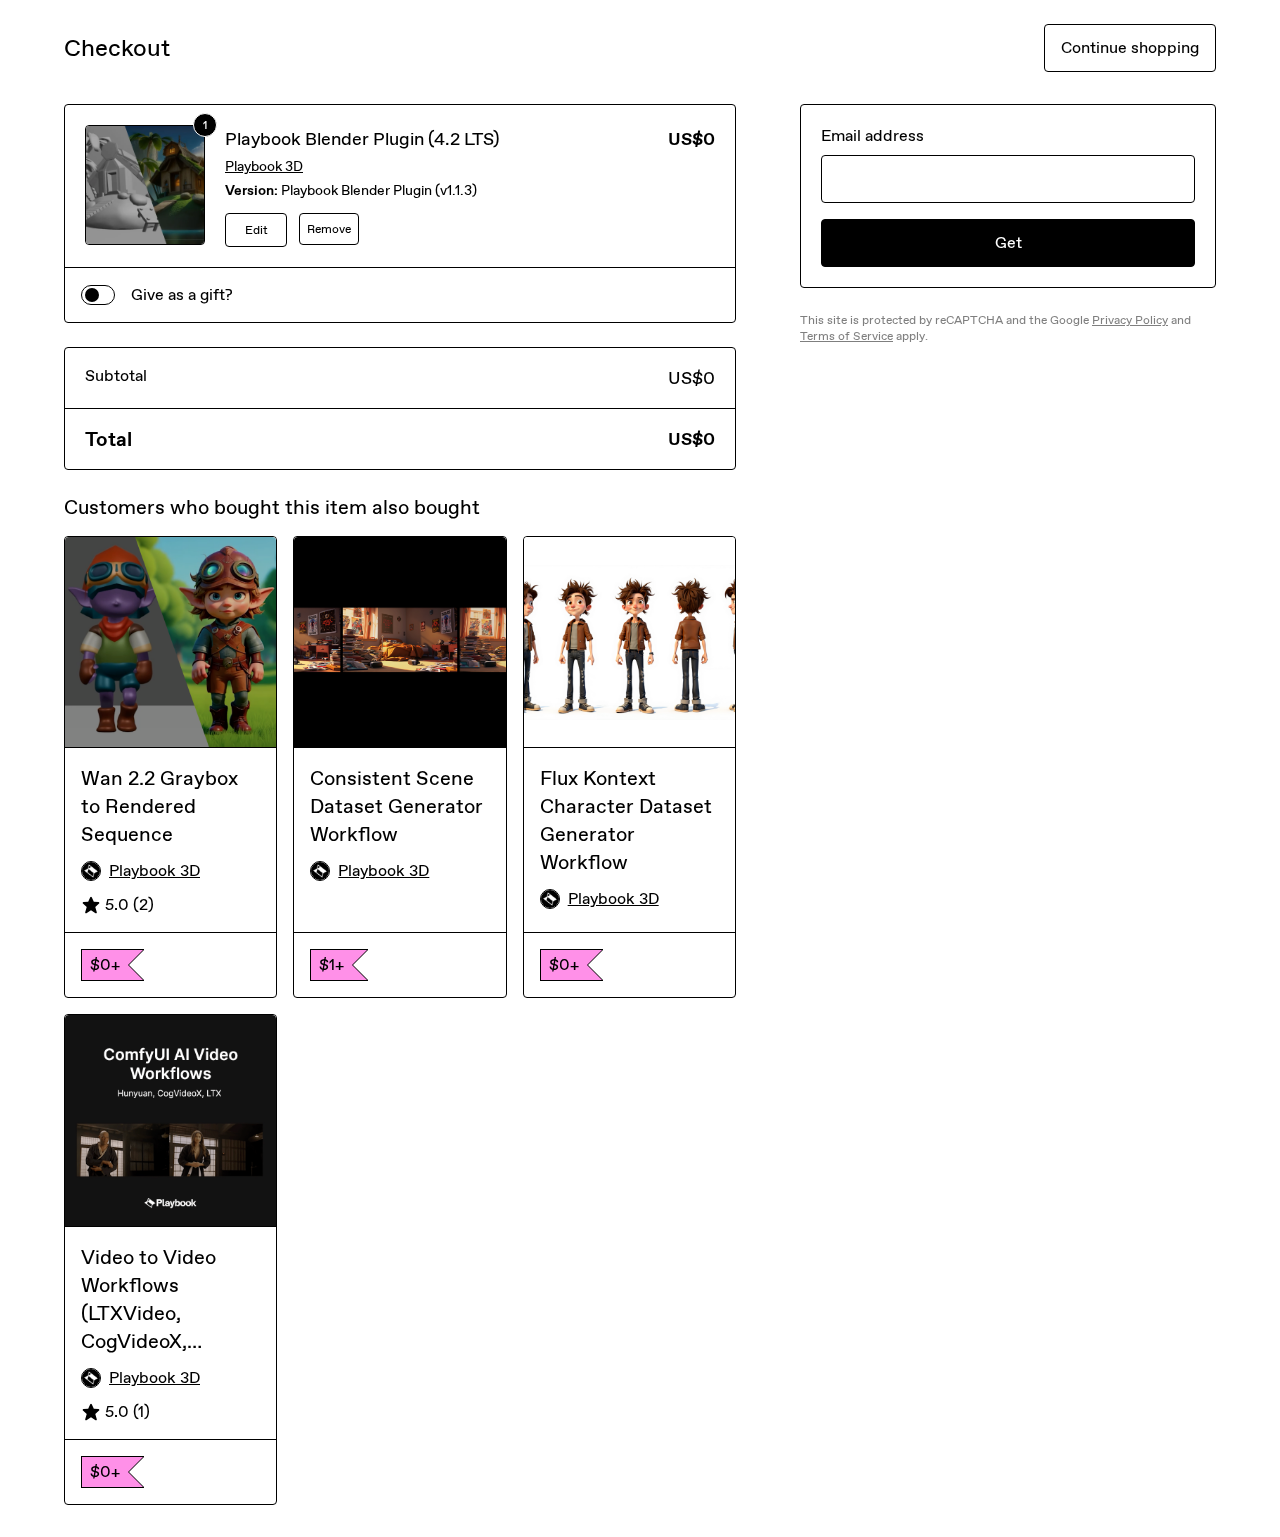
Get (1008, 242)
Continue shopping (1130, 47)
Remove (329, 229)
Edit (256, 230)
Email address (872, 135)
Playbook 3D (264, 166)
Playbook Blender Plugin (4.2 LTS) (362, 139)
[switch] (98, 295)
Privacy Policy (1130, 320)
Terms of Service (846, 336)
